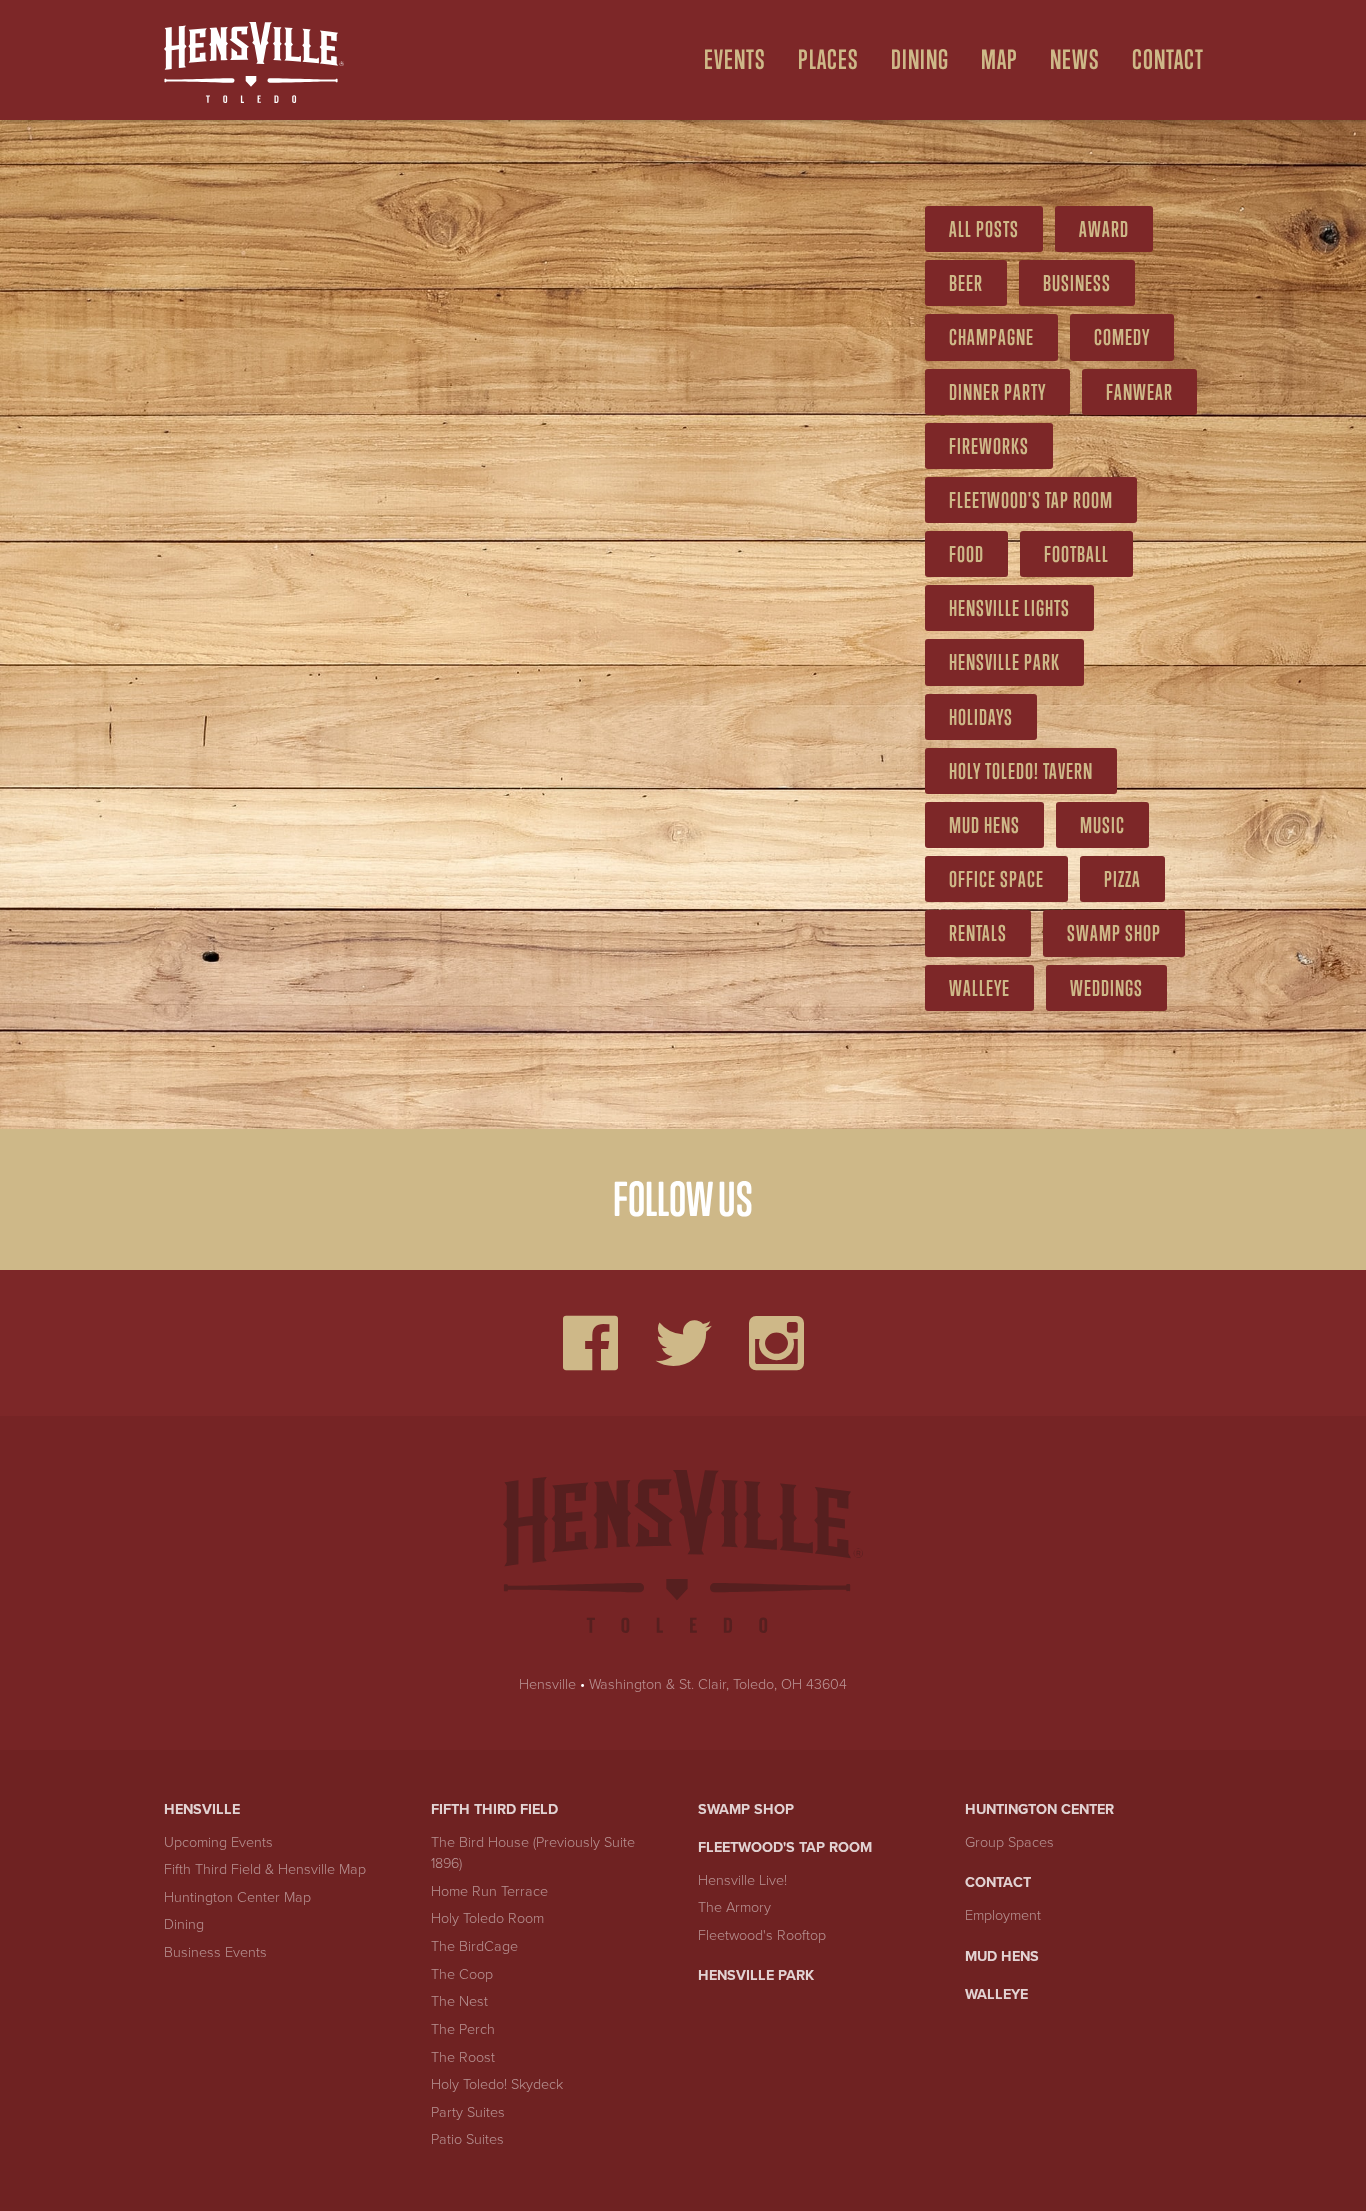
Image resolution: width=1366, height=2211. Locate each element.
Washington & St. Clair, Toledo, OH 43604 (718, 1684)
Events (735, 59)
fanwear (1139, 392)
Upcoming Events (218, 1842)
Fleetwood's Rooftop (762, 1935)
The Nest (459, 2001)
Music (1102, 825)
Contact (998, 1882)
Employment (1003, 1915)
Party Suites (468, 2112)
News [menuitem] (1075, 59)
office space (996, 879)
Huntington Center (1039, 1809)
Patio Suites (467, 2139)
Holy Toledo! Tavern (1021, 771)
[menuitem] (727, 60)
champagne (991, 337)
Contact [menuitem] (1168, 59)
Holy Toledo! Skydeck (497, 2084)
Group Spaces (1009, 1842)
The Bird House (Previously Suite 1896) (533, 1853)
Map (999, 59)
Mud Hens (984, 825)
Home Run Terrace (489, 1891)
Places (828, 59)
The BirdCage (474, 1946)
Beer (966, 283)
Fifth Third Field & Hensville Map (265, 1869)
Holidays (981, 717)
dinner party (997, 392)
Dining (920, 59)
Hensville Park (1004, 662)
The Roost (463, 2057)
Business (1077, 283)
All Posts (984, 229)
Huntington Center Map (237, 1897)
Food (966, 554)
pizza (1122, 879)
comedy (1122, 337)
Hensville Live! (742, 1880)
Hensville (547, 1684)
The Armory (734, 1907)
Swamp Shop (1114, 933)
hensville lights (1009, 608)
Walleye (979, 988)
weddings (1106, 988)
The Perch (463, 2029)
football (1076, 554)
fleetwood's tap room (1031, 500)
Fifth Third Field (494, 1809)
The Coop (462, 1974)
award (1104, 229)
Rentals (978, 933)
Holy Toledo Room (487, 1918)
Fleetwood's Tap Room (785, 1847)
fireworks (989, 446)
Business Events (215, 1952)
